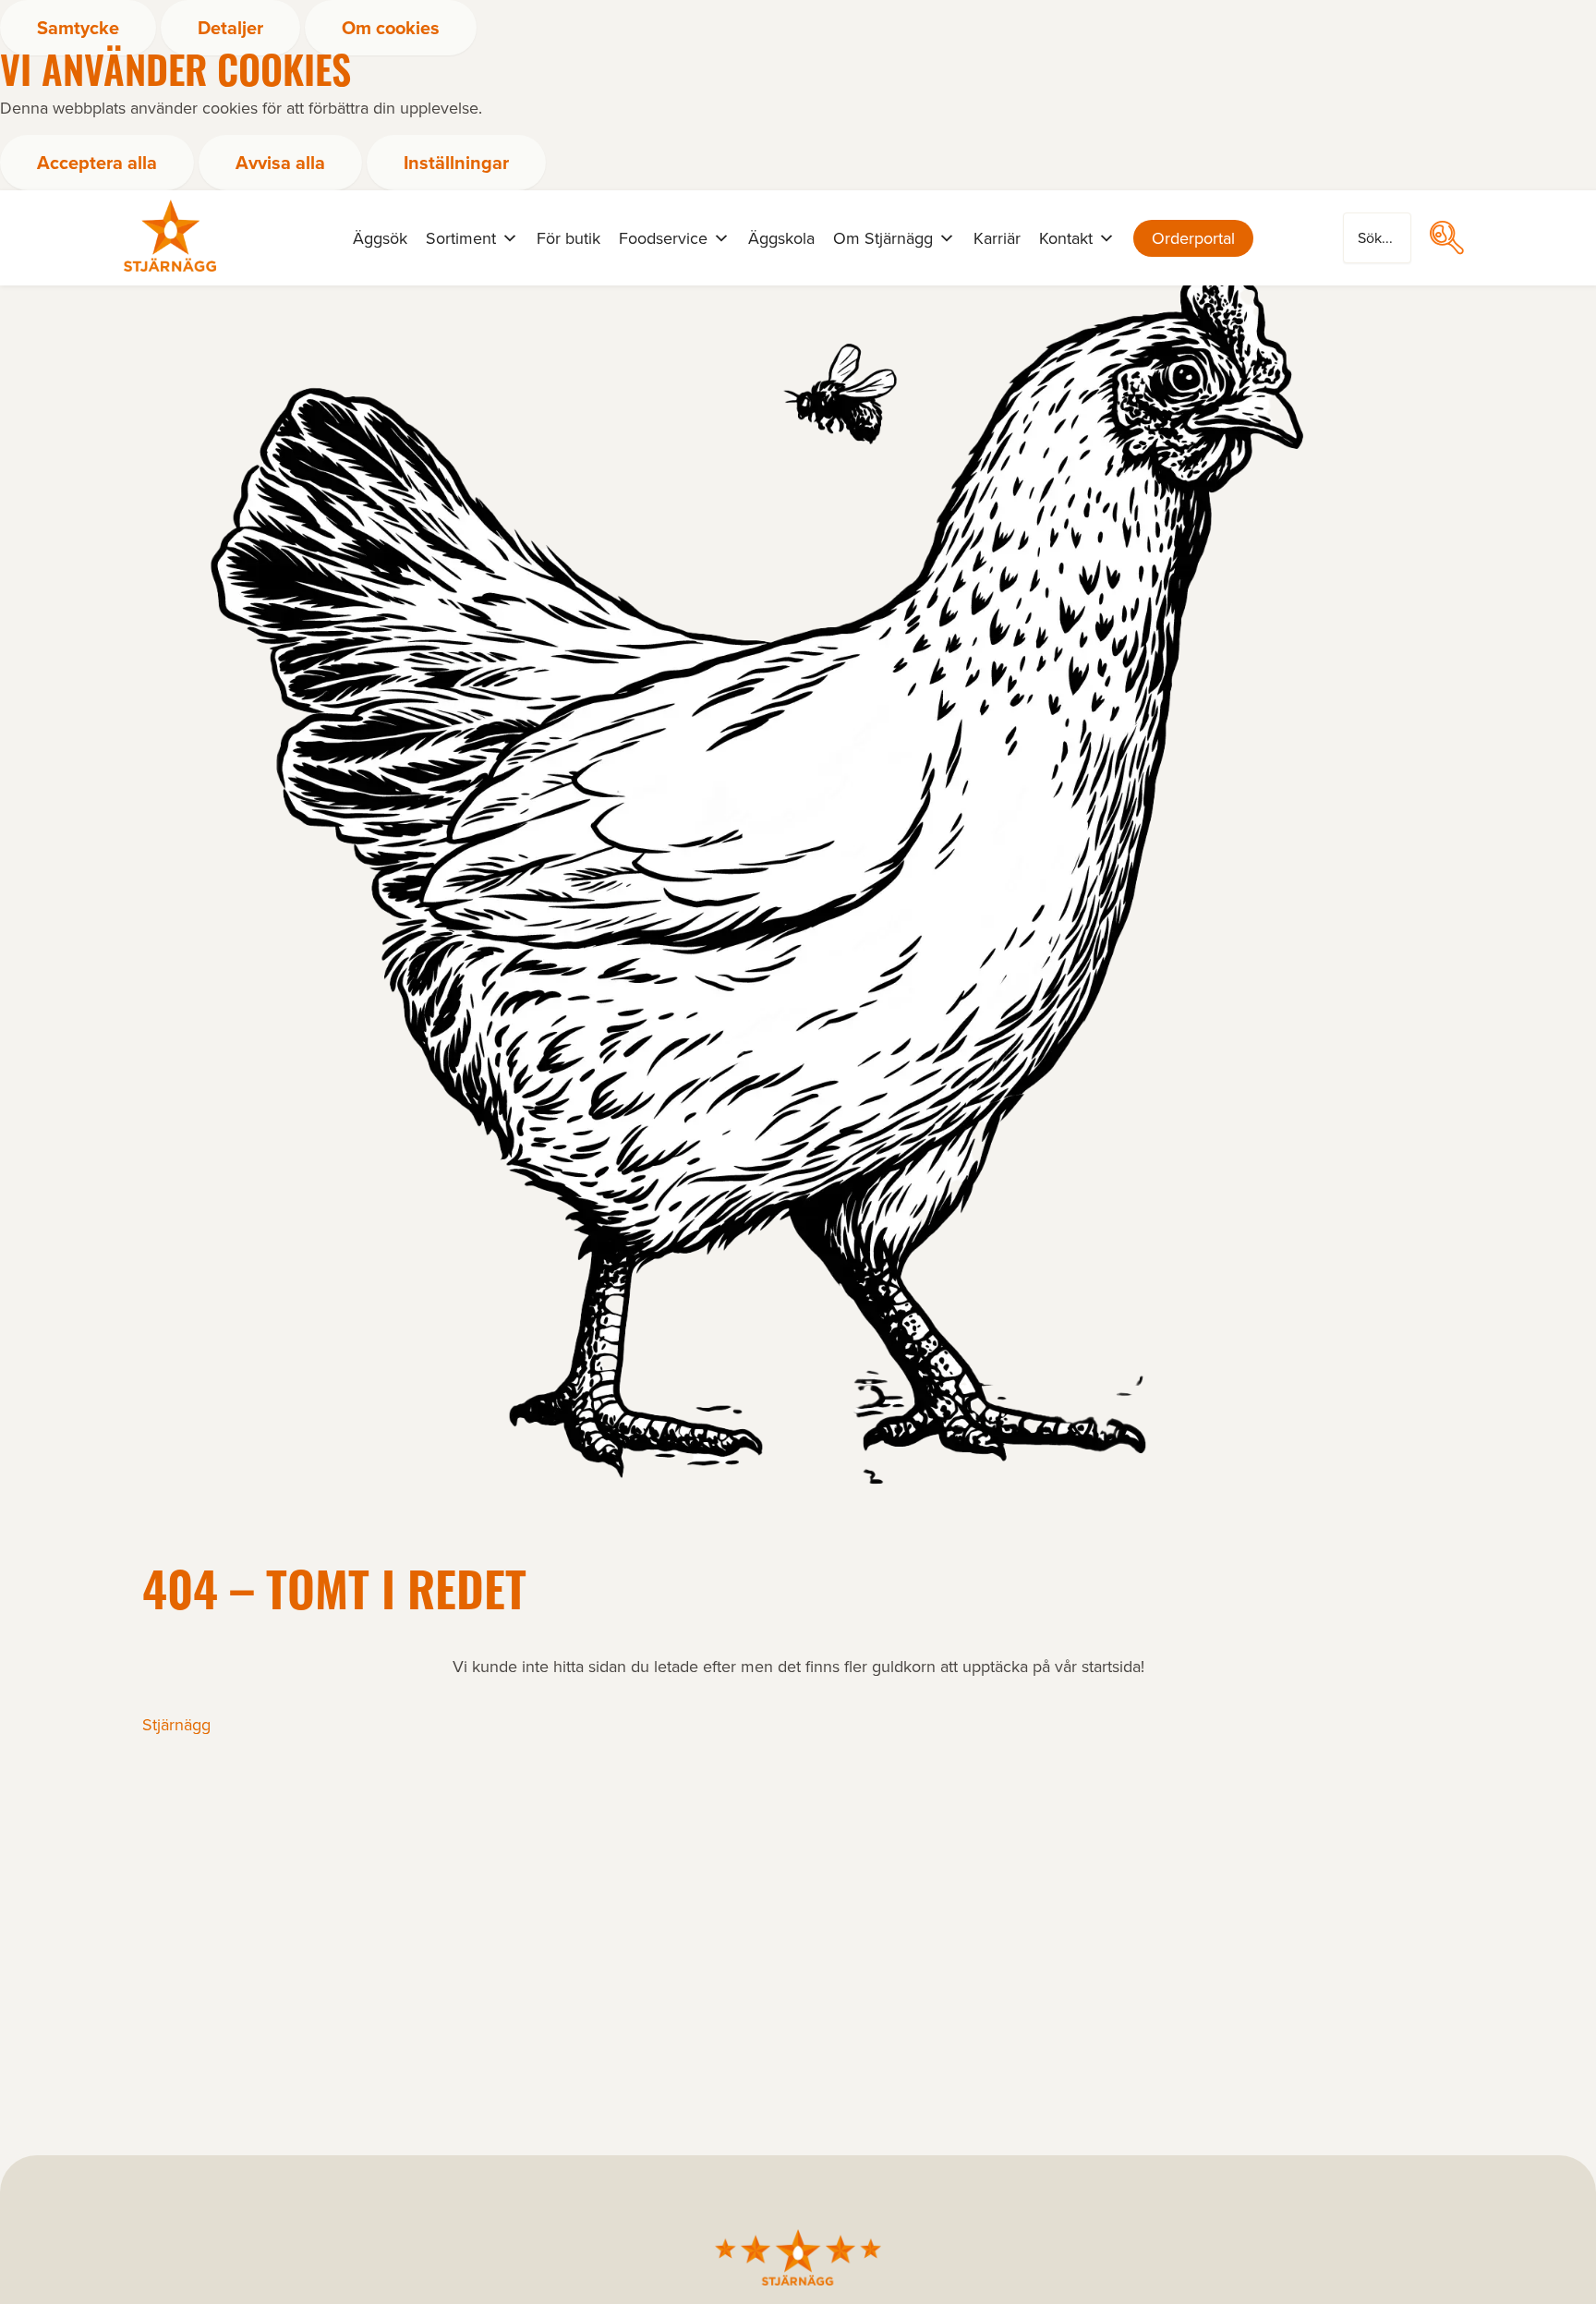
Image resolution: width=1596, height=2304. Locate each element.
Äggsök (380, 238)
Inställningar (456, 163)
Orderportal (1193, 238)
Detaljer (230, 28)
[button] (1446, 237)
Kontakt (1066, 238)
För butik (568, 238)
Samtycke (78, 28)
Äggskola (781, 238)
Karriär (997, 238)
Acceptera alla (97, 163)
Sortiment (461, 238)
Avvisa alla (280, 163)
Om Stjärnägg (883, 238)
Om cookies (391, 28)
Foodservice (663, 238)
